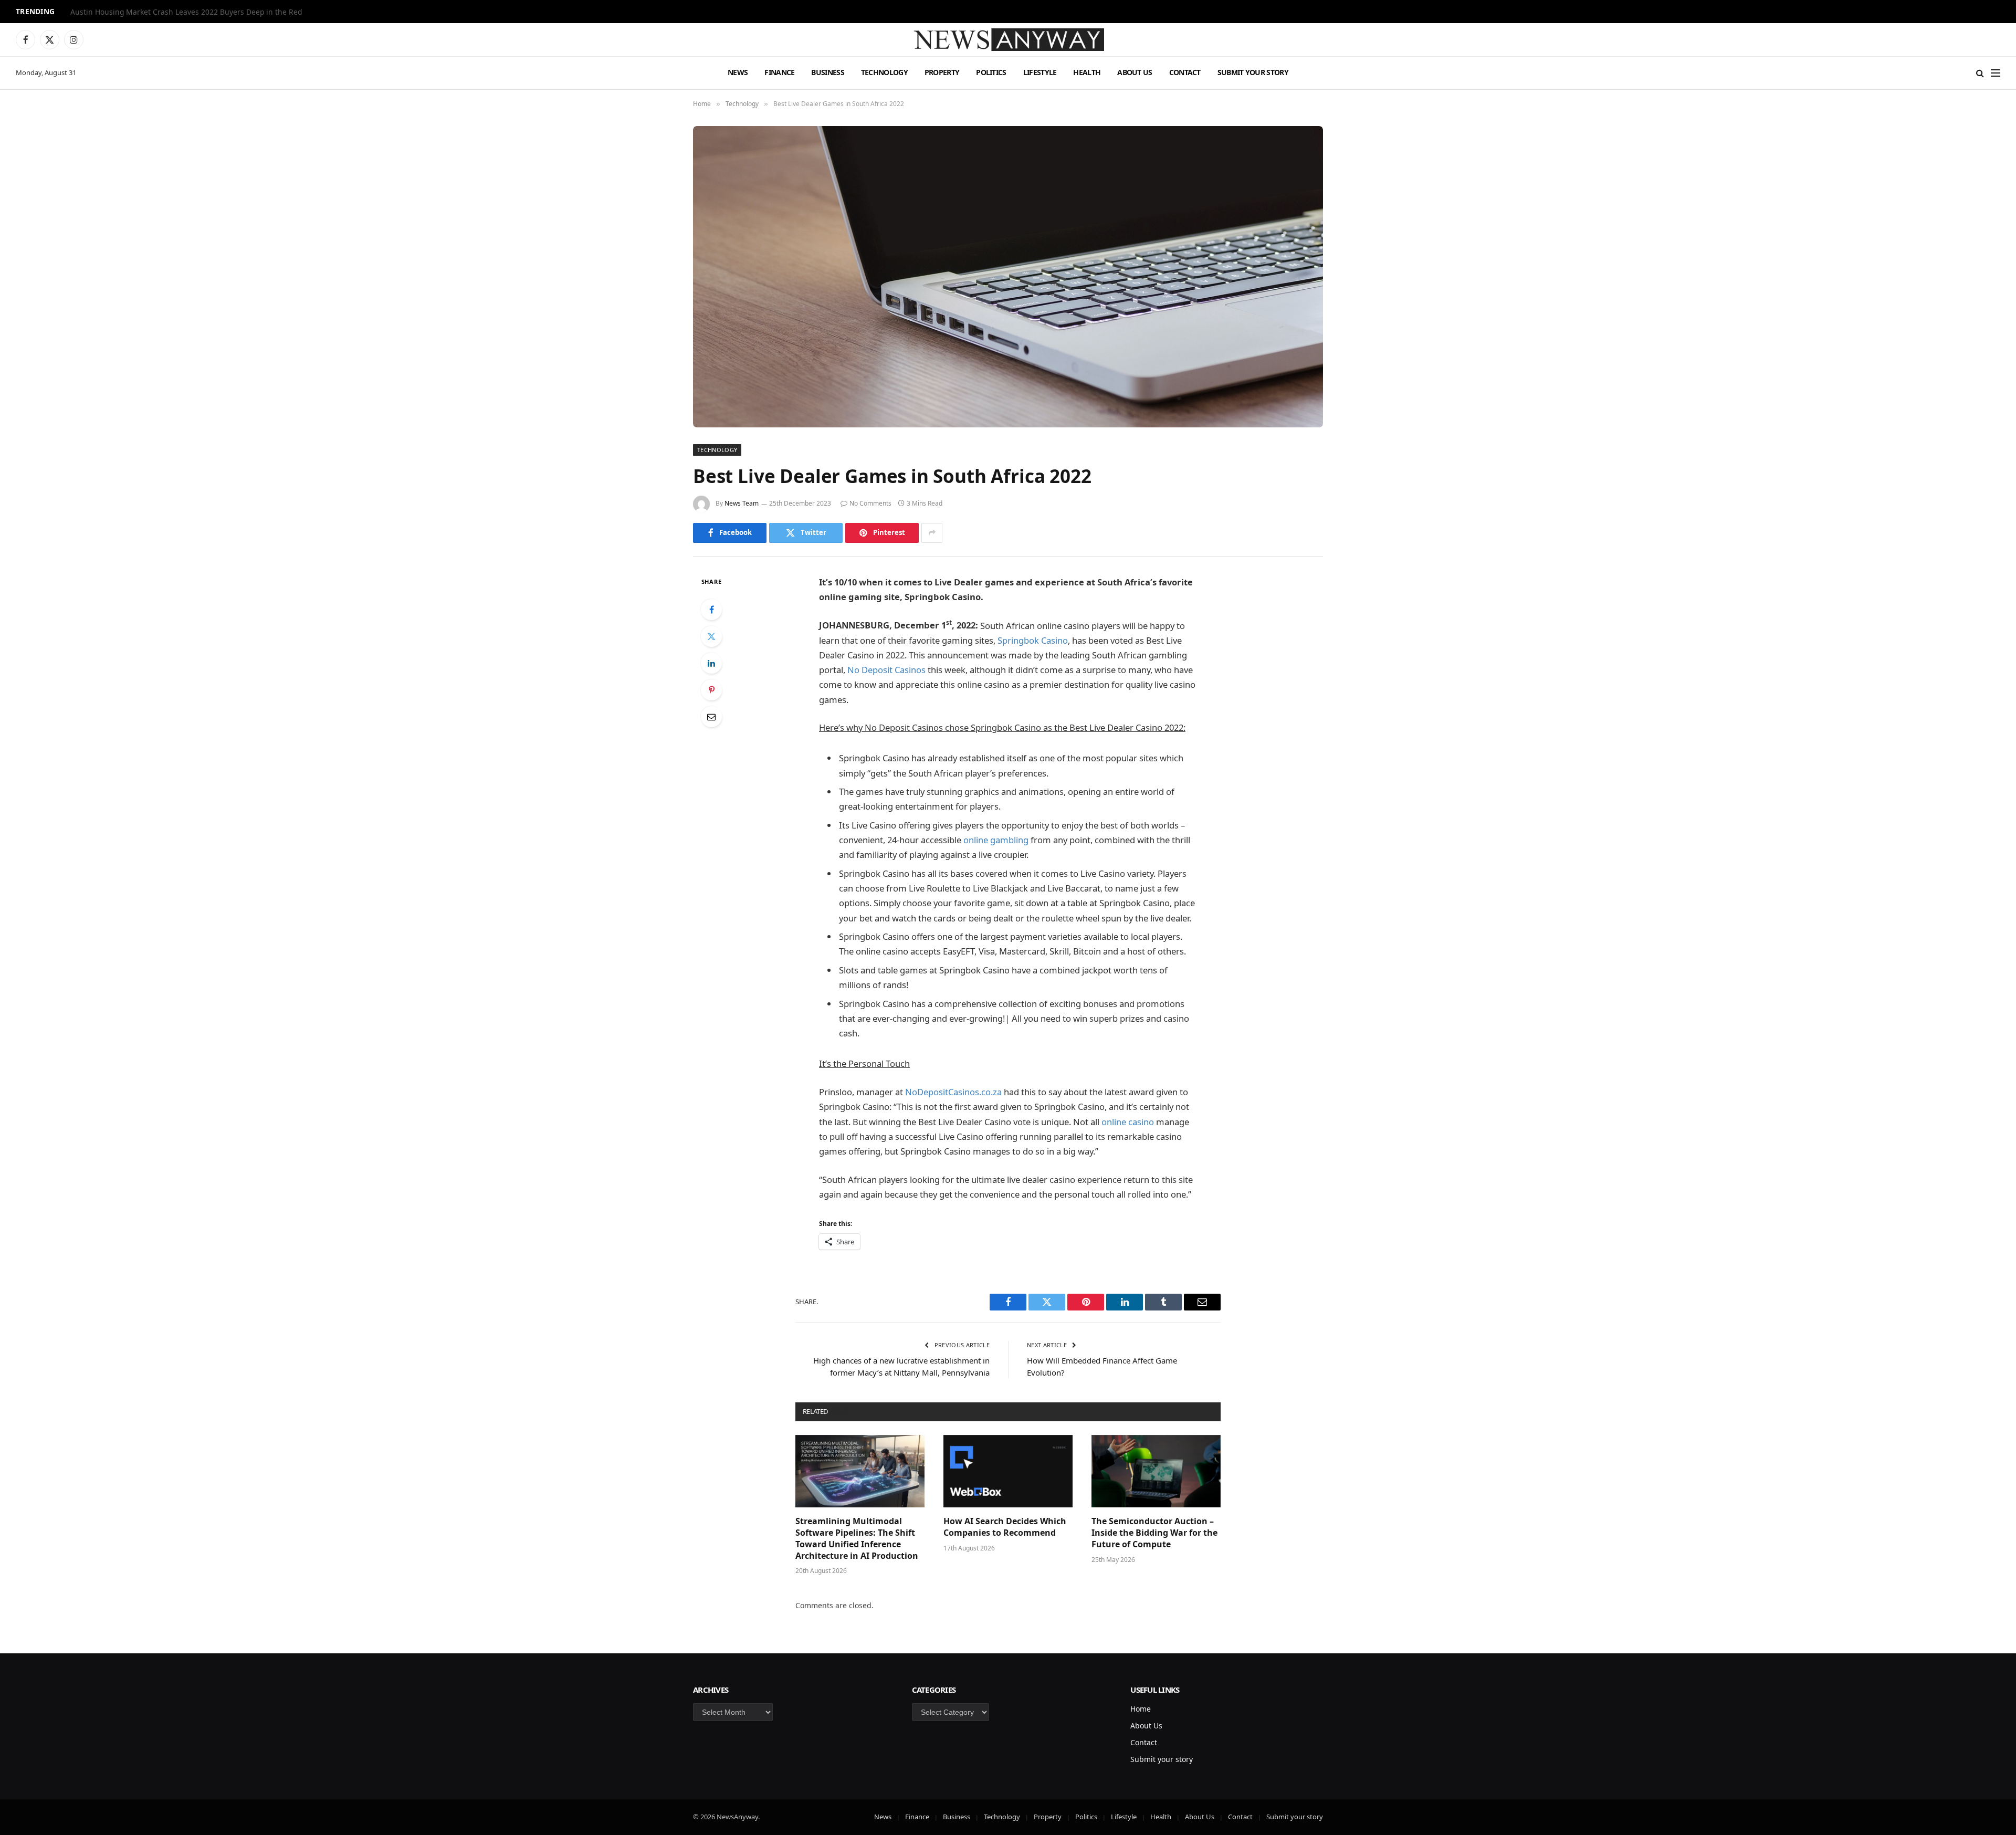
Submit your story (1253, 72)
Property (942, 72)
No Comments (870, 503)
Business (827, 72)
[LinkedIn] (711, 663)
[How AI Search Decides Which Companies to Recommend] (1008, 1471)
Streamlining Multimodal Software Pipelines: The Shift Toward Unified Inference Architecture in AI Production (857, 1538)
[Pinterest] (711, 690)
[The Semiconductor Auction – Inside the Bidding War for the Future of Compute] (1156, 1471)
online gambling (996, 840)
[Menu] (1996, 73)
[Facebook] (711, 610)
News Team (742, 503)
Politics (991, 72)
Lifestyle (1040, 72)
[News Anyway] (1008, 40)
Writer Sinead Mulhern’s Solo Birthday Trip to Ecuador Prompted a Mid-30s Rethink (202, 12)
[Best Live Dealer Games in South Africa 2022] (1008, 277)
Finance (779, 72)
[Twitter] (711, 636)
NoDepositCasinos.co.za (953, 1092)
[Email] (711, 717)
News (738, 72)
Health (1087, 72)
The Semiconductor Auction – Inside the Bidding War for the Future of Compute (1154, 1533)
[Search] (1980, 73)
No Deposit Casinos (886, 670)
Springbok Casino (1033, 640)
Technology (884, 72)
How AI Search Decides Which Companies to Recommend (1005, 1527)
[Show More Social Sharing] (932, 533)
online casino (1128, 1122)
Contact (1185, 72)
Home (1141, 1709)
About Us (1135, 72)
